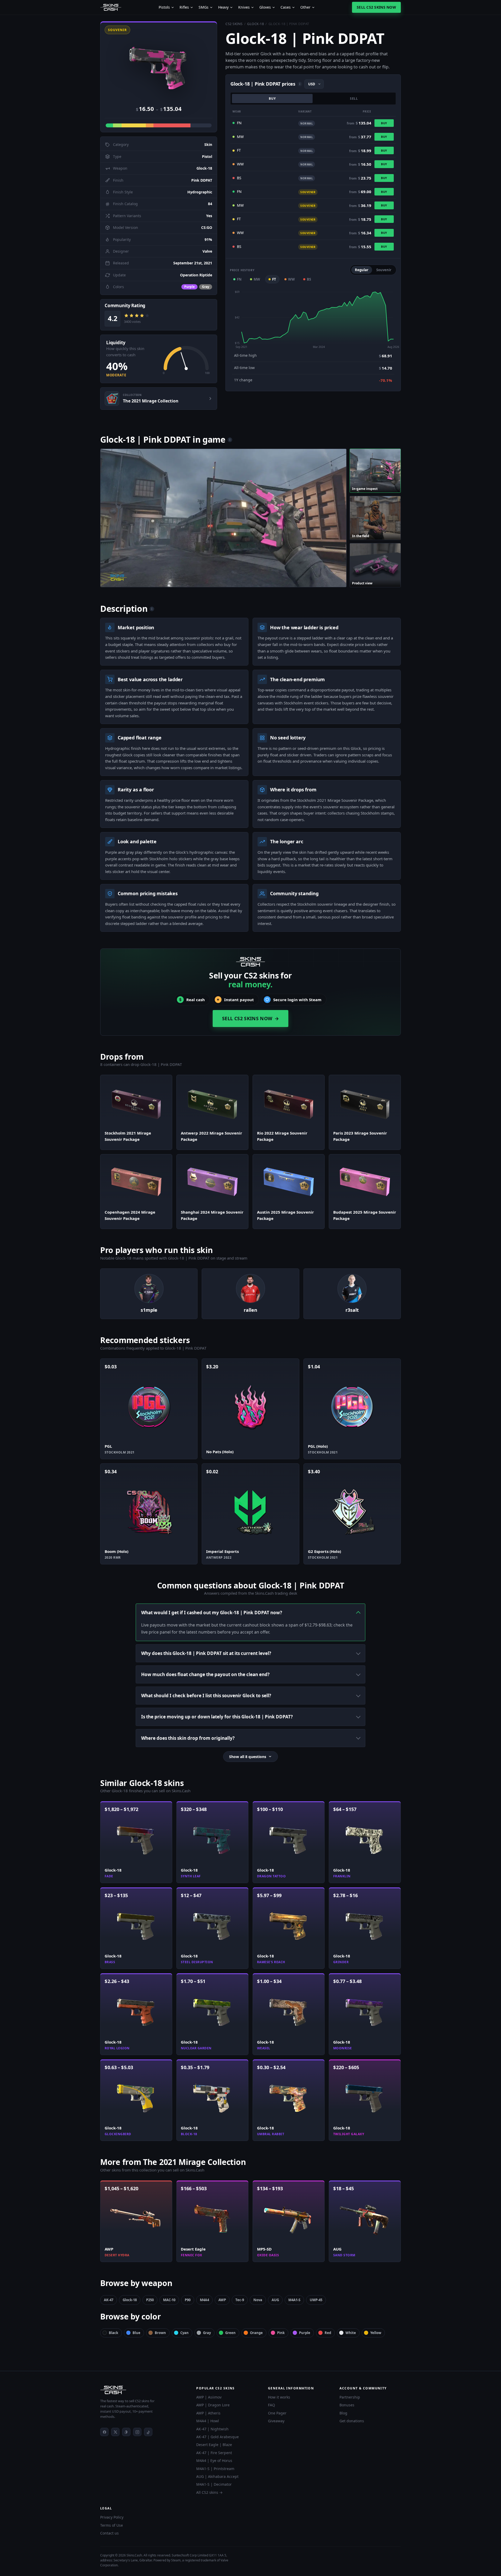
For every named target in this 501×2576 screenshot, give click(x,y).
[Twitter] (115, 2432)
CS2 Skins (234, 24)
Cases (286, 7)
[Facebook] (104, 2432)
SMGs (204, 7)
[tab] (375, 471)
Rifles (184, 7)
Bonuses (347, 2405)
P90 (188, 2300)
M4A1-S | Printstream (215, 2469)
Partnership (350, 2397)
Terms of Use (112, 2525)
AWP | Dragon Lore (213, 2405)
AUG (275, 2300)
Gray (207, 2333)
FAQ (272, 2405)
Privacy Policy (112, 2517)
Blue (136, 2333)
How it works (279, 2397)
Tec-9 (240, 2300)
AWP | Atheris (208, 2413)
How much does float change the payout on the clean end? (205, 1674)
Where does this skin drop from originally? (188, 1738)
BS (309, 279)
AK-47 (109, 2300)
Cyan (184, 2333)
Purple (305, 2333)
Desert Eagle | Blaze (214, 2445)
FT (274, 279)
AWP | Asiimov (209, 2397)
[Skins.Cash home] (111, 7)
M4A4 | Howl (208, 2421)
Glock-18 (255, 24)
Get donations (352, 2421)
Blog (343, 2413)
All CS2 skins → (209, 2492)
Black (114, 2333)
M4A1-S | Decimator (214, 2484)
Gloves (265, 7)
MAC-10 (169, 2300)
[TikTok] (148, 2432)
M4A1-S (294, 2300)
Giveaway (276, 2421)
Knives (244, 7)
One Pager (277, 2413)
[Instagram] (137, 2432)
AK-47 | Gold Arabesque (217, 2437)
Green (230, 2333)
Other (305, 7)
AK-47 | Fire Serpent (214, 2453)
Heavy (223, 7)
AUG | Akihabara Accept (217, 2476)
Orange (256, 2333)
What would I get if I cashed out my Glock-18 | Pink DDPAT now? (212, 1613)
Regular (362, 270)
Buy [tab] (272, 99)
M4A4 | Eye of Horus (214, 2461)
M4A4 (204, 2300)
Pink (281, 2333)
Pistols (164, 7)
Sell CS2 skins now (376, 7)
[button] (159, 63)
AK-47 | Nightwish (212, 2429)
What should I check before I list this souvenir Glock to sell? (206, 1696)
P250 (150, 2300)
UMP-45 (316, 2300)
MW (257, 279)
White (351, 2333)
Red (328, 2333)
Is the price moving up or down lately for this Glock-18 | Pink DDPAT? (217, 1717)
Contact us (109, 2533)
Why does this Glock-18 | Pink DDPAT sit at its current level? (206, 1653)
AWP (222, 2300)
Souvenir (384, 270)
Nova (258, 2300)
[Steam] (126, 2432)
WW (291, 279)
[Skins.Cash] (143, 2390)
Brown (160, 2333)
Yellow (376, 2333)
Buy (384, 123)
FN (239, 279)
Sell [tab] (354, 99)
